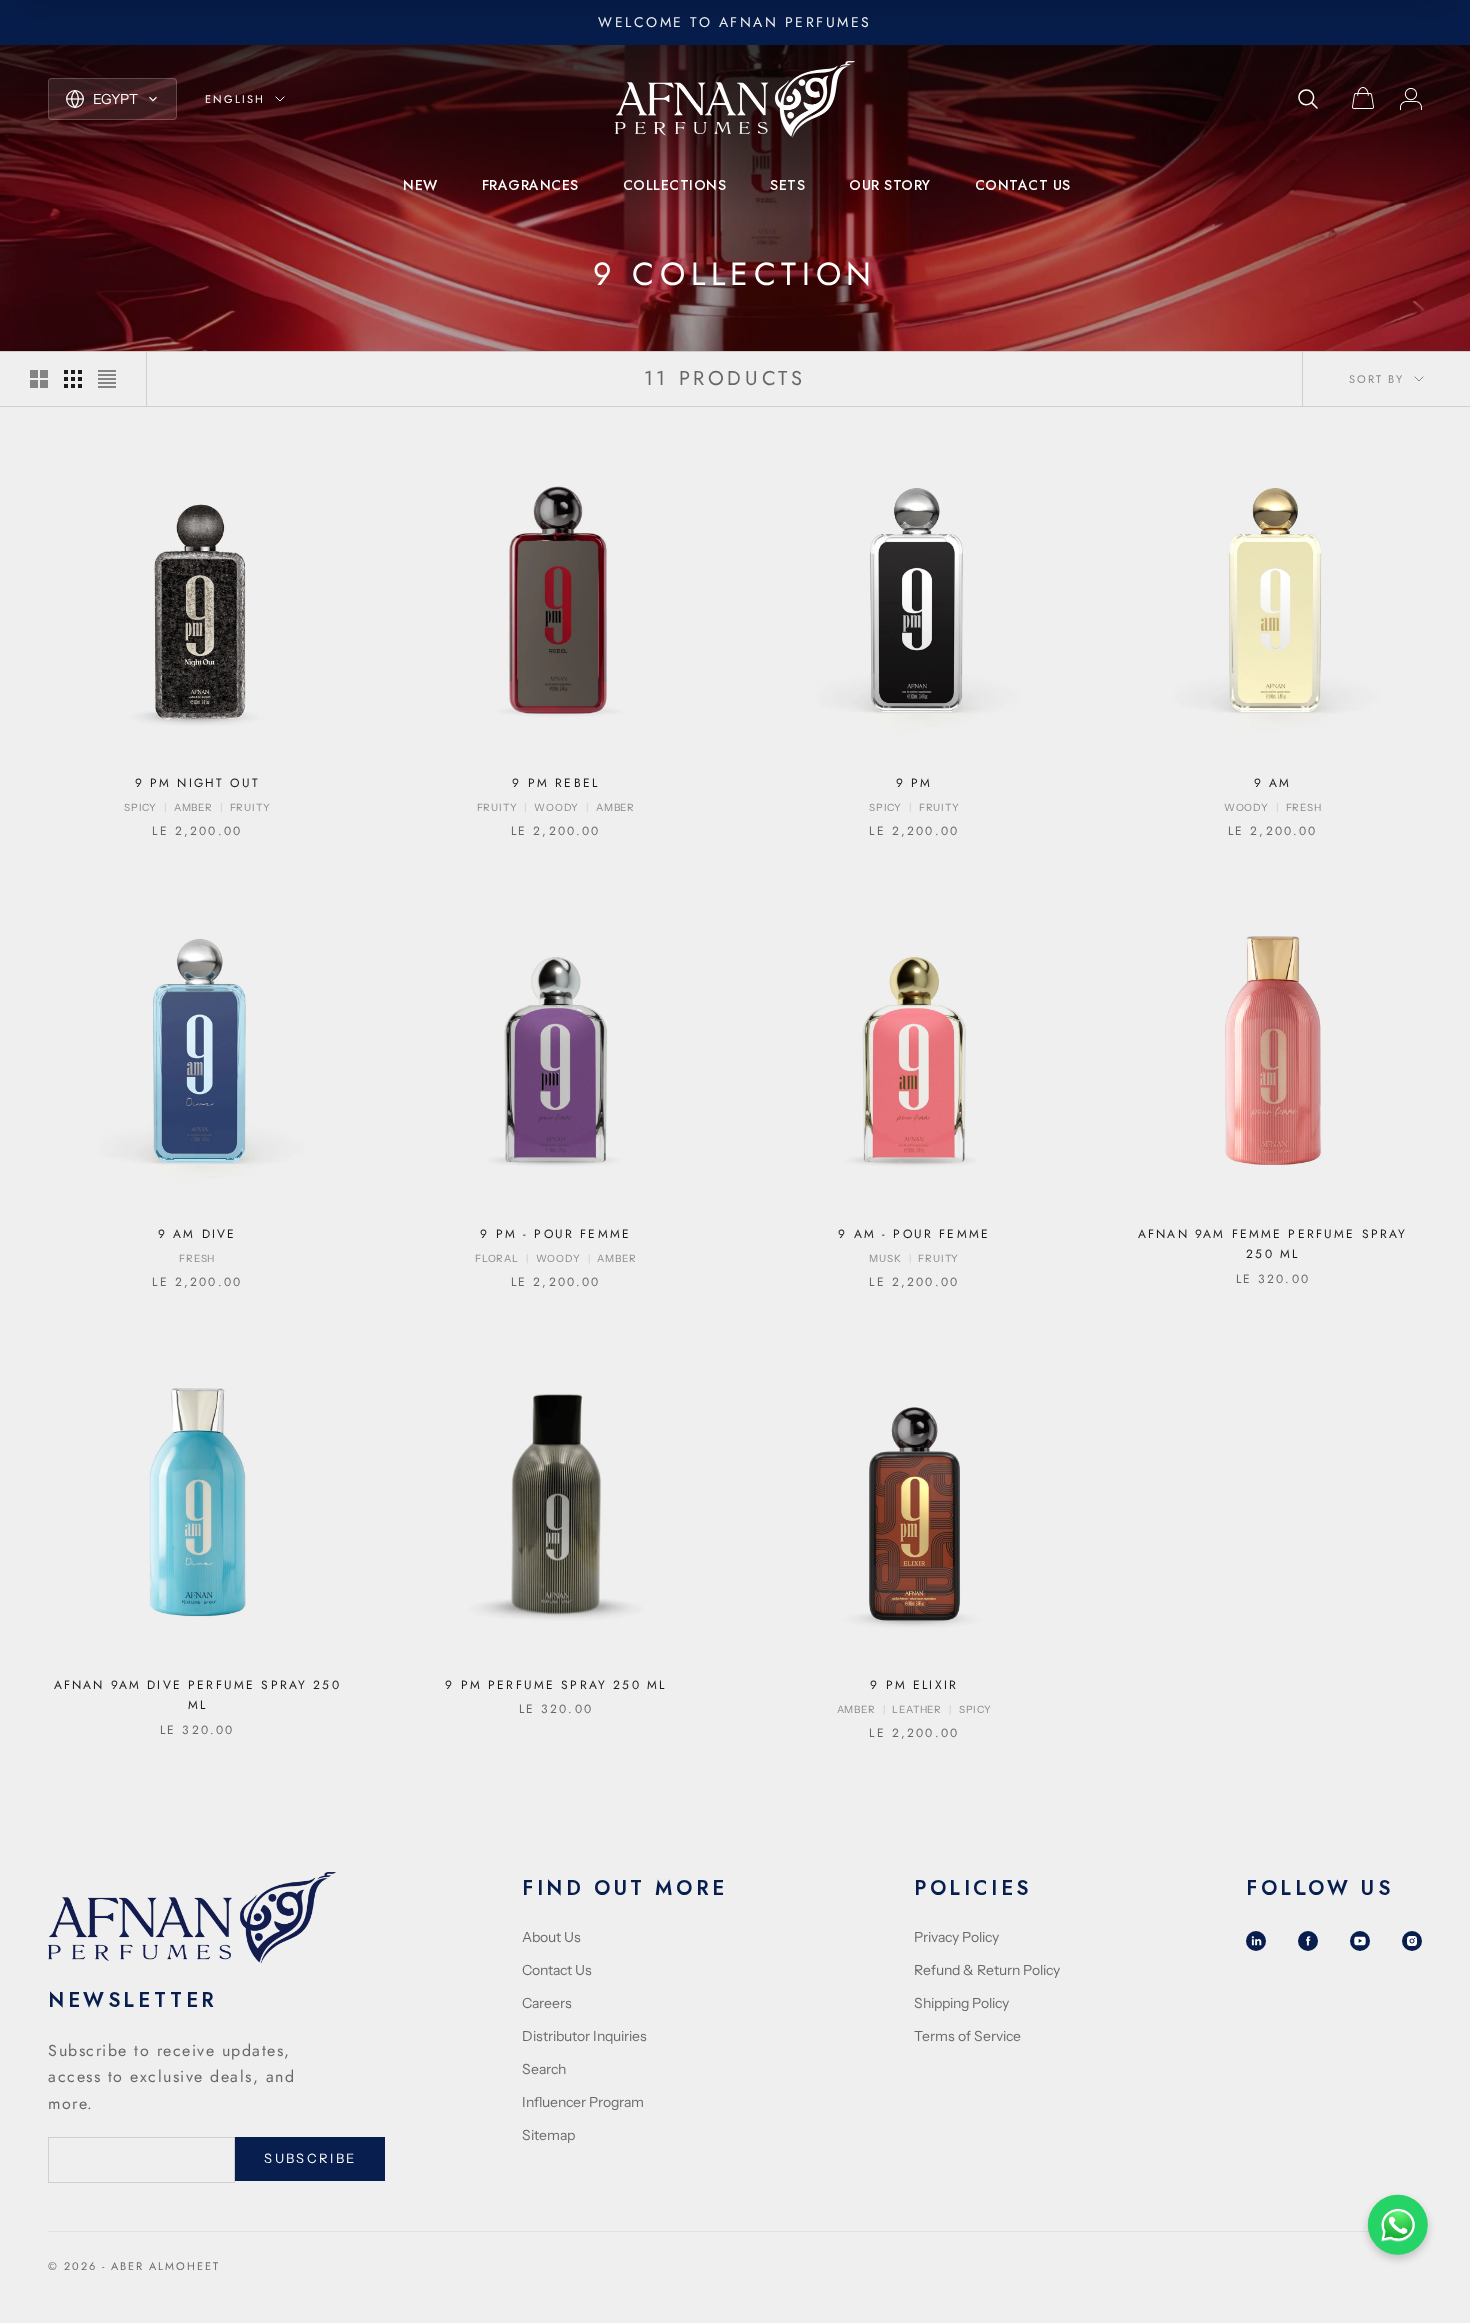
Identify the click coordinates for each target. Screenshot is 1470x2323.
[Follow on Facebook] (1308, 1941)
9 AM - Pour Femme (914, 1234)
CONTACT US (1023, 185)
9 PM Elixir (914, 1685)
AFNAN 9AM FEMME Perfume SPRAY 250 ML (1273, 1244)
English (235, 99)
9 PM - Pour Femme (555, 1234)
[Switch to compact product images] (107, 379)
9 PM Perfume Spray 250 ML (555, 1685)
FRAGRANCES (530, 185)
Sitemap (548, 2135)
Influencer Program (583, 2102)
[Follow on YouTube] (1360, 1941)
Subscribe (310, 2158)
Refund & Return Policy (987, 1970)
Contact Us (557, 1970)
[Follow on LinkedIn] (1256, 1941)
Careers (547, 2003)
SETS (787, 185)
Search (544, 2069)
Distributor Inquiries (584, 2036)
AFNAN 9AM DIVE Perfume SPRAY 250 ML (197, 1695)
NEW (420, 185)
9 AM (1273, 783)
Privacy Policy (956, 1937)
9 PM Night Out (197, 783)
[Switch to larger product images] (39, 379)
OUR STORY (890, 185)
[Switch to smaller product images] (73, 379)
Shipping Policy (961, 2003)
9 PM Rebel (555, 783)
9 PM (914, 783)
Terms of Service (967, 2036)
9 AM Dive (197, 1234)
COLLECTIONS (675, 185)
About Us (551, 1937)
